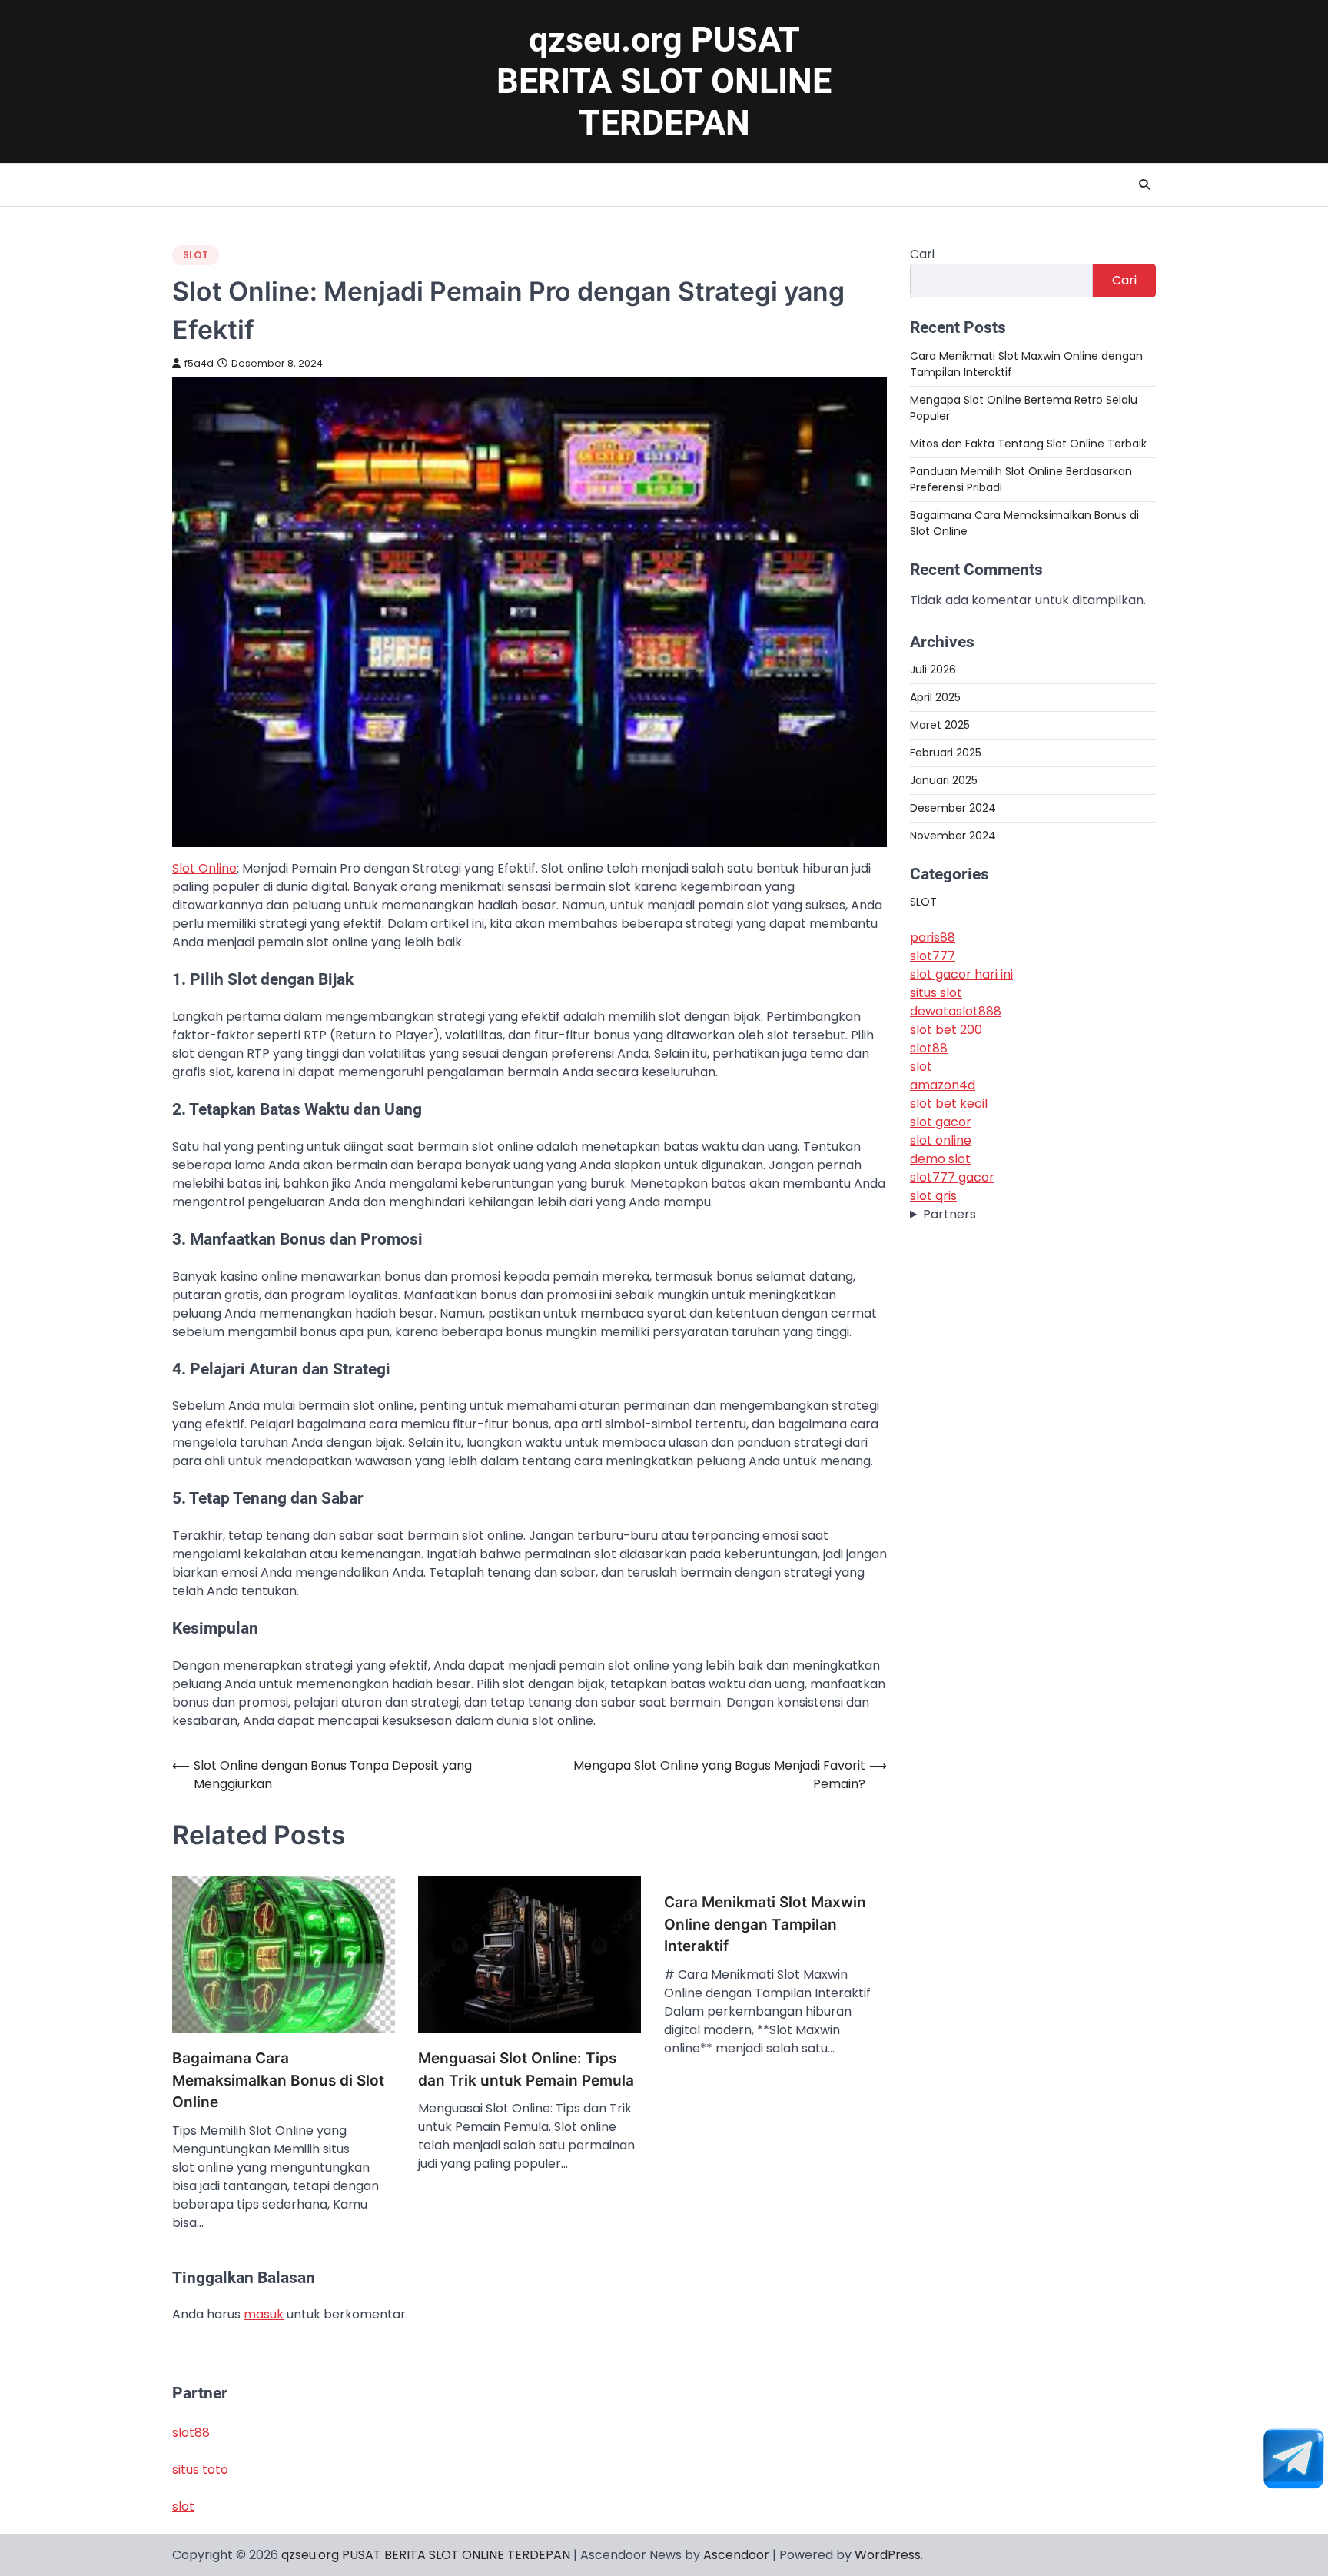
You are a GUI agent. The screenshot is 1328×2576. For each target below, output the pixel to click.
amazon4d (943, 1084)
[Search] (1144, 184)
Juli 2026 (933, 669)
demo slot (940, 1158)
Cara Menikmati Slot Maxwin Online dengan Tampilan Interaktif (765, 1924)
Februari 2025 (946, 752)
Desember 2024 (953, 807)
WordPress (888, 2555)
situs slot (936, 992)
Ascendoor (736, 2555)
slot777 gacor (952, 1177)
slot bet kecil (949, 1103)
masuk (264, 2314)
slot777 (933, 955)
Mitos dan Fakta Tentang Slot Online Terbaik (1028, 443)
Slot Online (204, 868)
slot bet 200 (946, 1029)
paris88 (933, 937)
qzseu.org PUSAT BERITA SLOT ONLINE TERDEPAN (664, 81)
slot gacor (941, 1121)
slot (921, 1066)
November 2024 (953, 835)
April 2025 (935, 696)
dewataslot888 (956, 1010)
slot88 (929, 1047)
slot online (941, 1140)
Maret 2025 (940, 724)
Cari (922, 254)
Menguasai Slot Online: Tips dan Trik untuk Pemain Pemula (526, 2069)
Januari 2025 (944, 779)
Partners (950, 1213)
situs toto (200, 2470)
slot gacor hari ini (961, 974)
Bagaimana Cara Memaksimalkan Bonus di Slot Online (278, 2080)
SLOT (196, 255)
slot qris (933, 1195)
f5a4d (199, 363)
